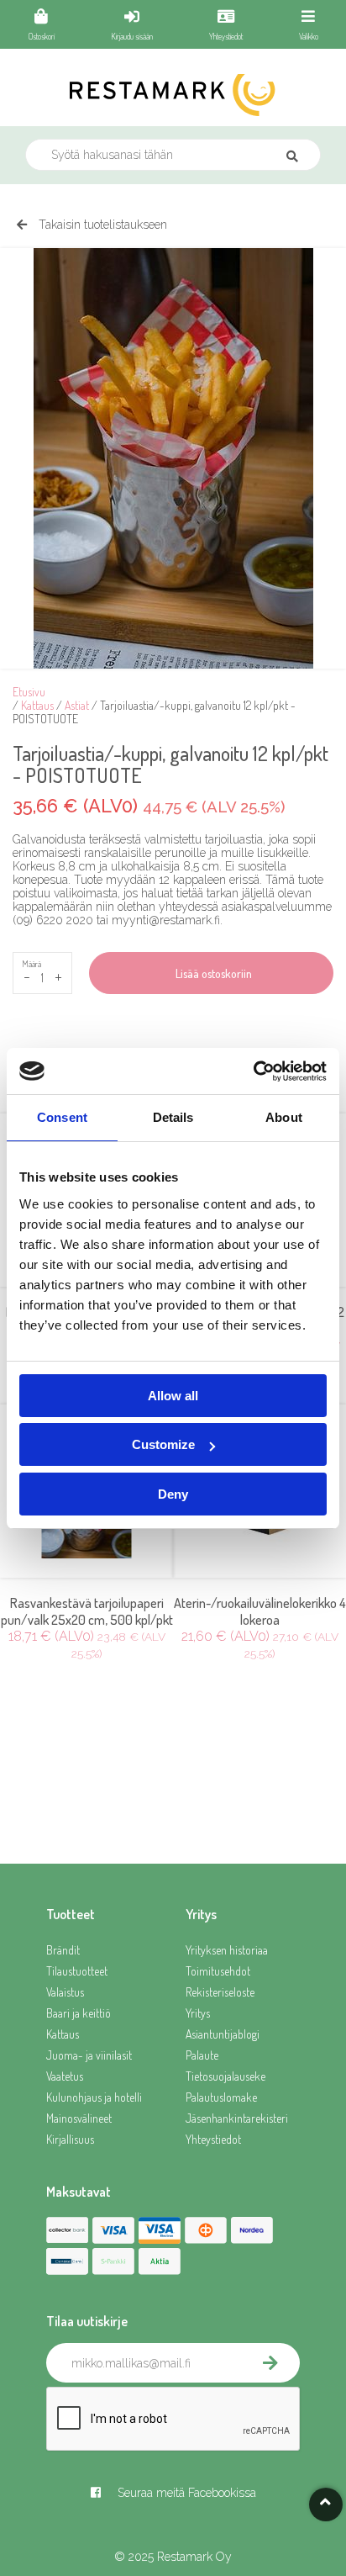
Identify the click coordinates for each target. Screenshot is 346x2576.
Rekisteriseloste (220, 1992)
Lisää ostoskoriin (211, 973)
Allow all (173, 1396)
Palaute (202, 2055)
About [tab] (284, 1117)
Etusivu (29, 692)
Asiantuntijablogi (223, 2034)
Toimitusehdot (218, 1971)
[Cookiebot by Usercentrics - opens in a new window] (253, 1071)
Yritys (198, 2013)
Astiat (77, 705)
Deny (173, 1494)
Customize (163, 1444)
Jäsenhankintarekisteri (237, 2118)
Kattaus (37, 705)
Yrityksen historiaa (227, 1950)
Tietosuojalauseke (225, 2076)
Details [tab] (173, 1117)
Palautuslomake (221, 2097)
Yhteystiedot (213, 2139)
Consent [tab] (62, 1117)
